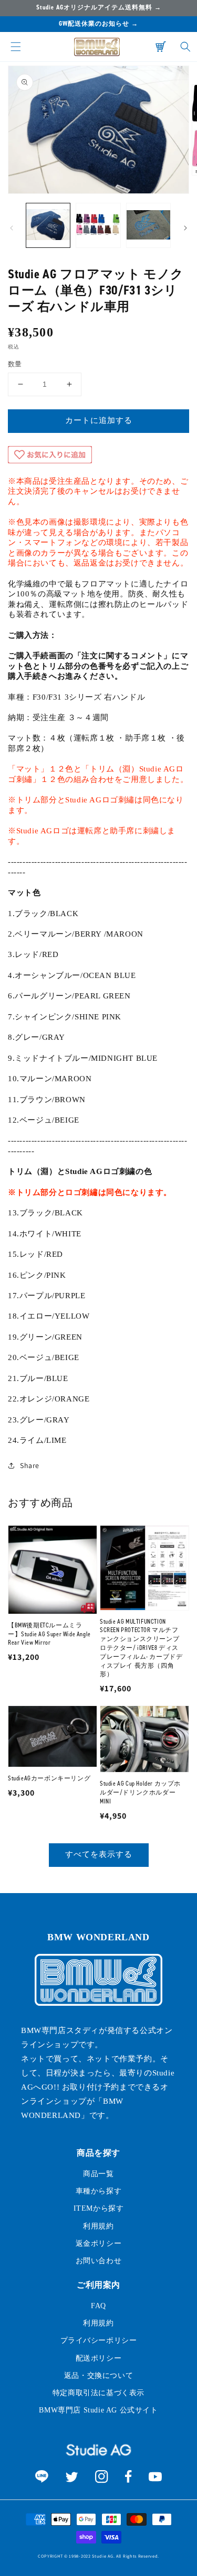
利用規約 (98, 2226)
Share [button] (30, 1465)
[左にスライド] (12, 228)
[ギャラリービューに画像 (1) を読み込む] (48, 225)
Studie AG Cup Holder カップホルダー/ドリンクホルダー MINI (140, 1792)
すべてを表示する (99, 1854)
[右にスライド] (185, 228)
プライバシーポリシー (99, 2340)
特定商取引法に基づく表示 (98, 2393)
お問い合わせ (99, 2261)
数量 (15, 364)
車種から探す (99, 2191)
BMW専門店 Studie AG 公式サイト (98, 2410)
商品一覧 (98, 2174)
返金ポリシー (99, 2243)
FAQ (98, 2306)
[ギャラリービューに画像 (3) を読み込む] (148, 225)
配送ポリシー (99, 2358)
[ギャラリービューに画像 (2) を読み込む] (98, 225)
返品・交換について (98, 2376)
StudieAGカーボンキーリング (49, 1778)
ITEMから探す (99, 2208)
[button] (16, 47)
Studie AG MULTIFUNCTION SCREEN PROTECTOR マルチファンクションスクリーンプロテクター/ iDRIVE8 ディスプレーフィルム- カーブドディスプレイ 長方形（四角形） (141, 1648)
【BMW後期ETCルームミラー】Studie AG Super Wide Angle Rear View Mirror (49, 1634)
